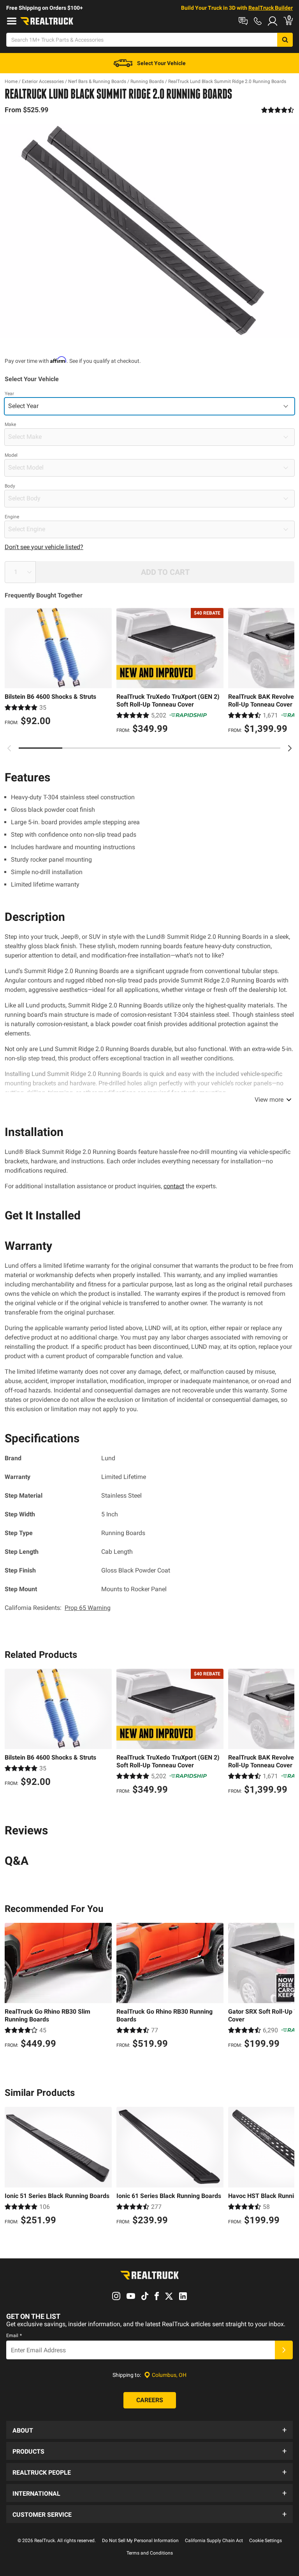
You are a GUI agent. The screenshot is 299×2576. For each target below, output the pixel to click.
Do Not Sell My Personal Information (140, 2541)
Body (10, 486)
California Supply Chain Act (214, 2541)
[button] (149, 2430)
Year (9, 394)
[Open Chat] (243, 21)
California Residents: (58, 1608)
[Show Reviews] (278, 110)
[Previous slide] (9, 748)
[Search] (285, 40)
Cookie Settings (266, 2541)
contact (174, 1186)
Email (14, 2336)
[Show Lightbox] (149, 231)
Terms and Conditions (150, 2553)
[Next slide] (290, 748)
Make (10, 424)
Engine (12, 517)
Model (11, 455)
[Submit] (284, 2350)
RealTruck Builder (271, 8)
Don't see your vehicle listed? (44, 547)
